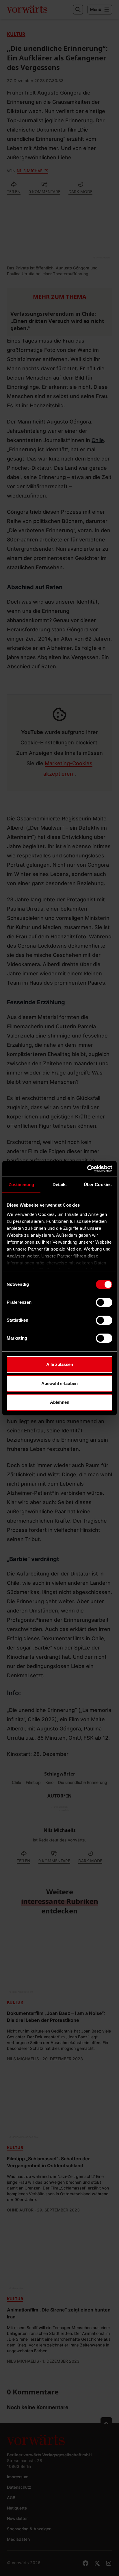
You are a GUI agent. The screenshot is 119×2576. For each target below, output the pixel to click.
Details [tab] (60, 1185)
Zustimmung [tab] (22, 1185)
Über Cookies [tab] (98, 1185)
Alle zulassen (60, 1364)
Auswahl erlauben (59, 1383)
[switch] (104, 1302)
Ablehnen (60, 1402)
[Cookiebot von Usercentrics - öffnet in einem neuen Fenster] (87, 1169)
